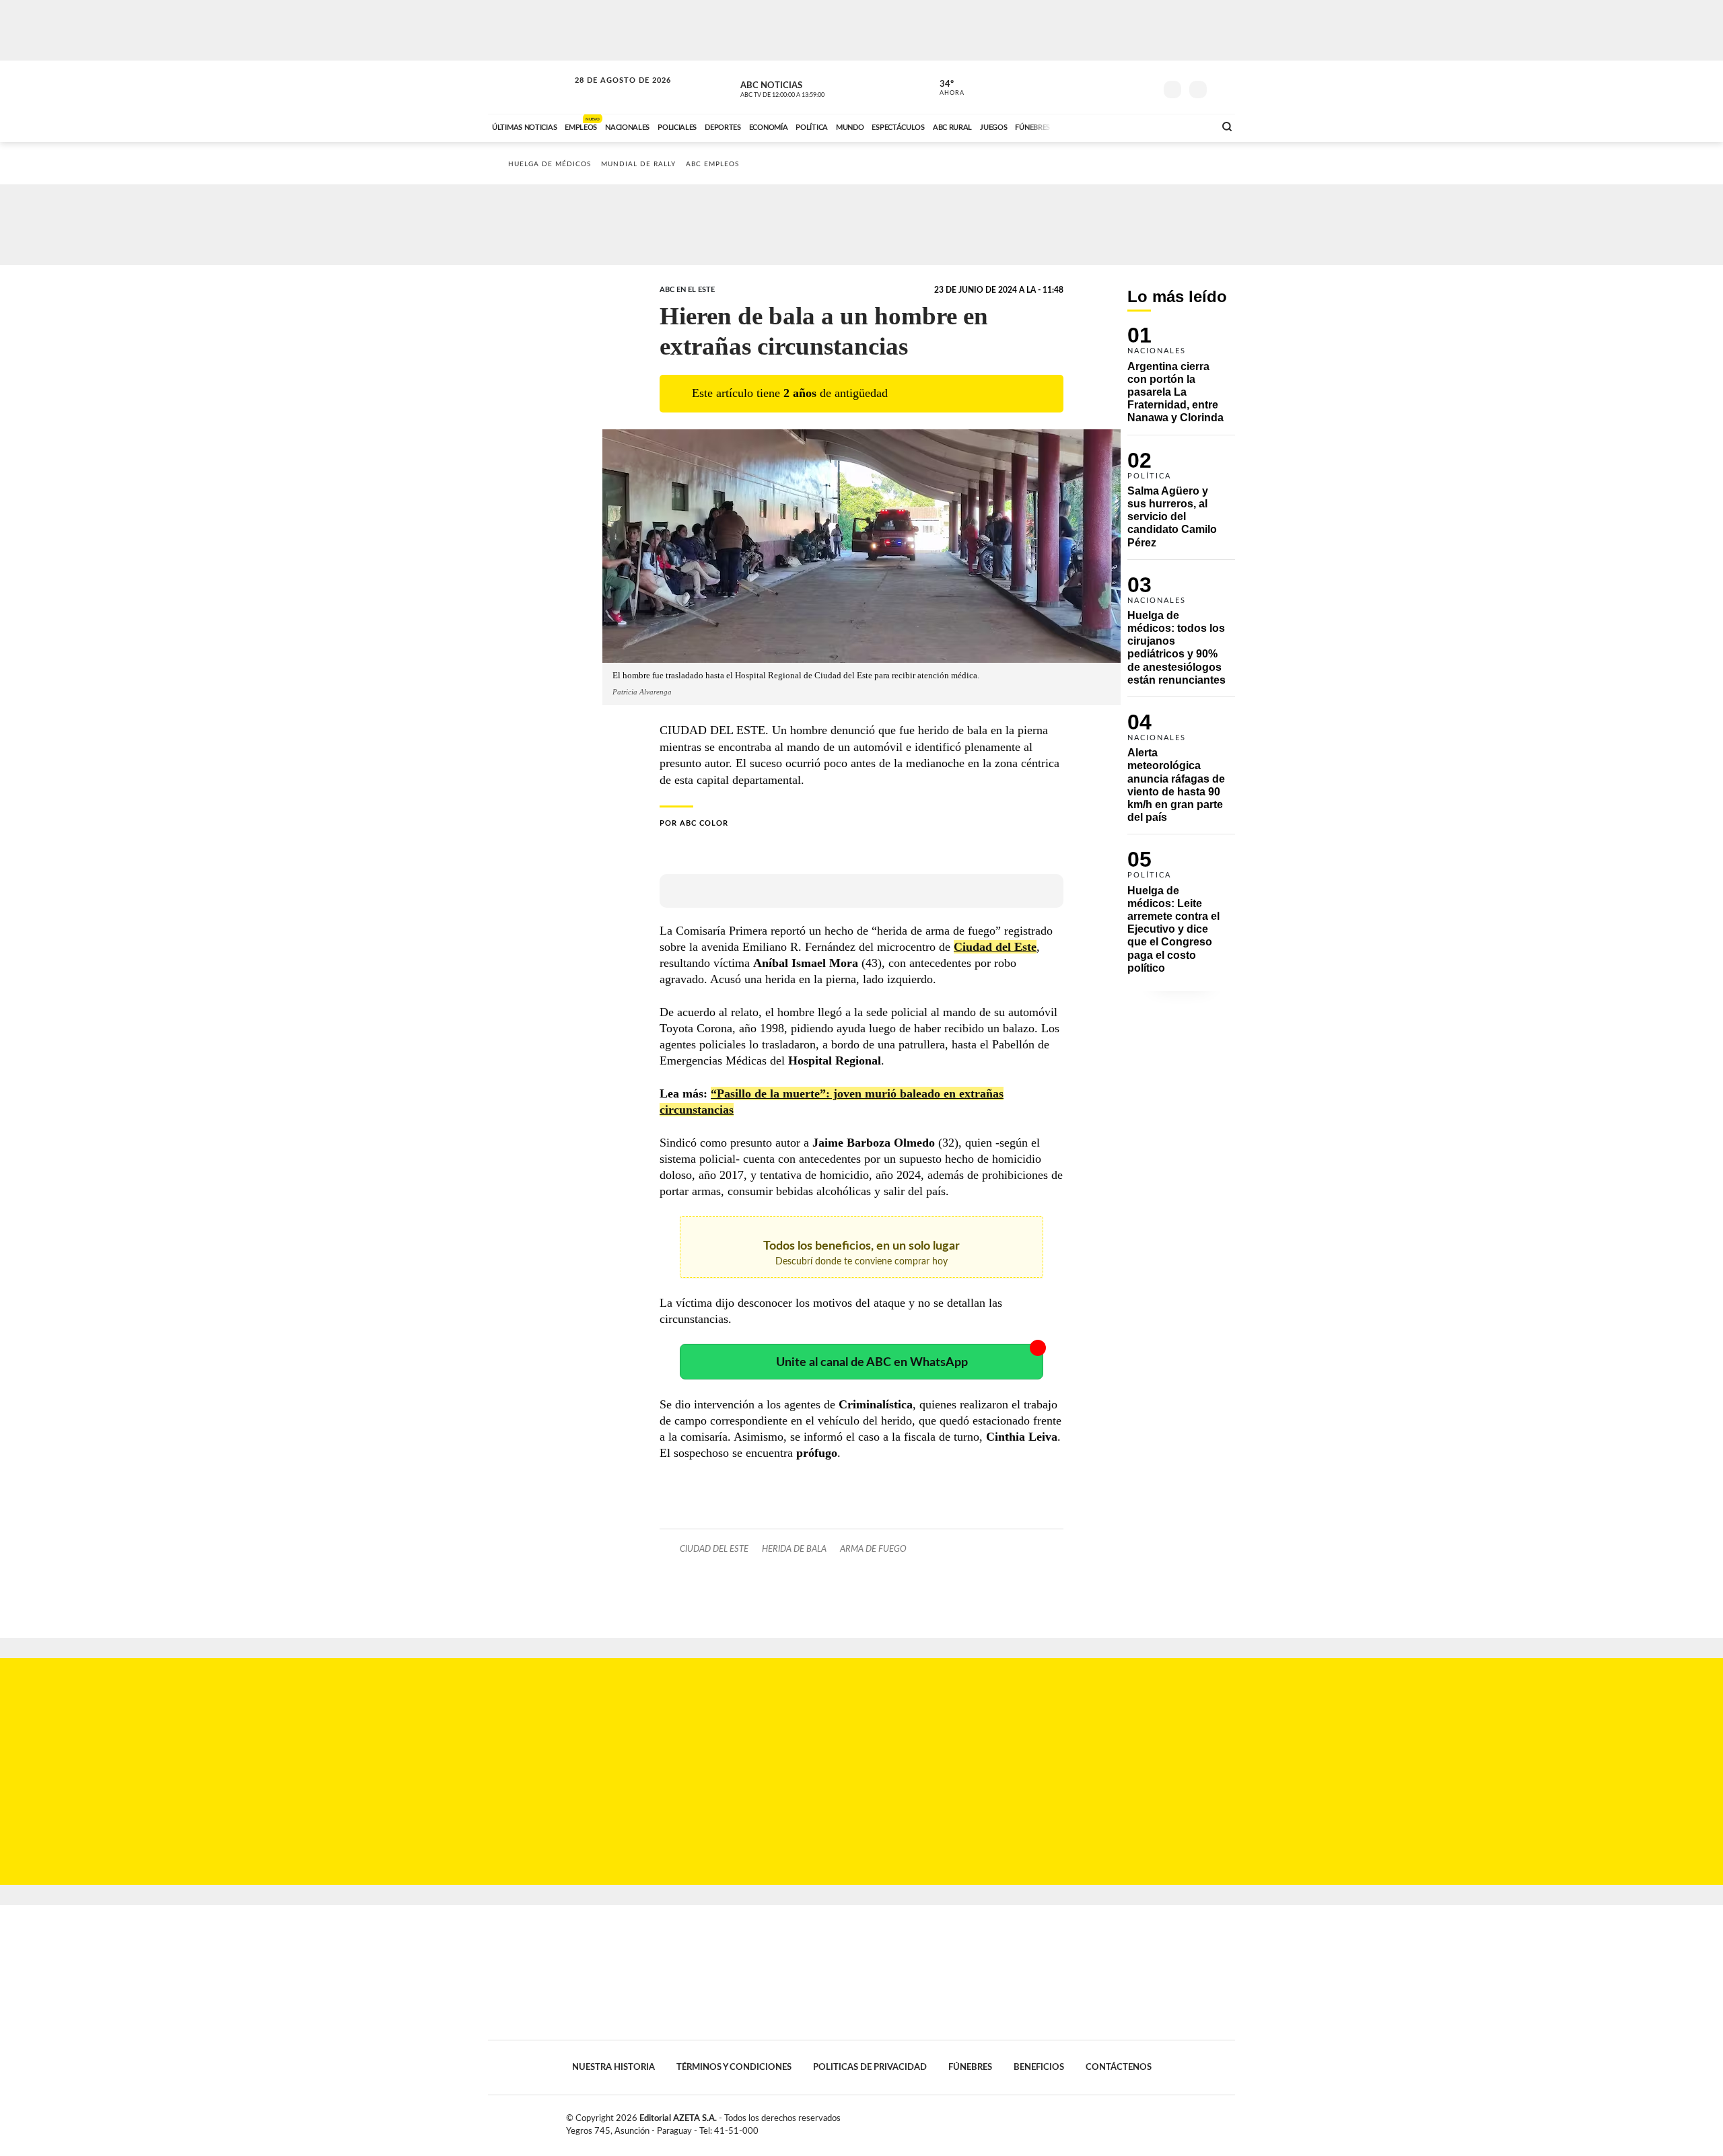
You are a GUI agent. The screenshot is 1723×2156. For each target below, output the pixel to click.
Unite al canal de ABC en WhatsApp (872, 1362)
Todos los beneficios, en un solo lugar (861, 1253)
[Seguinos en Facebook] (1084, 87)
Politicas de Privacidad (870, 2067)
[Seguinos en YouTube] (1125, 87)
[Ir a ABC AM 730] (1133, 126)
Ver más (1181, 381)
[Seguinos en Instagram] (1145, 87)
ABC (530, 87)
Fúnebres (970, 2067)
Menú (1223, 88)
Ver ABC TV (808, 87)
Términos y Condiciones (734, 2067)
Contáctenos (1119, 2067)
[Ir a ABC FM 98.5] (1187, 126)
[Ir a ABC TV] (1096, 126)
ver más (944, 88)
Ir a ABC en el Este (610, 93)
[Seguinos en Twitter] (1104, 87)
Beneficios (1039, 2067)
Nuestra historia (613, 2067)
